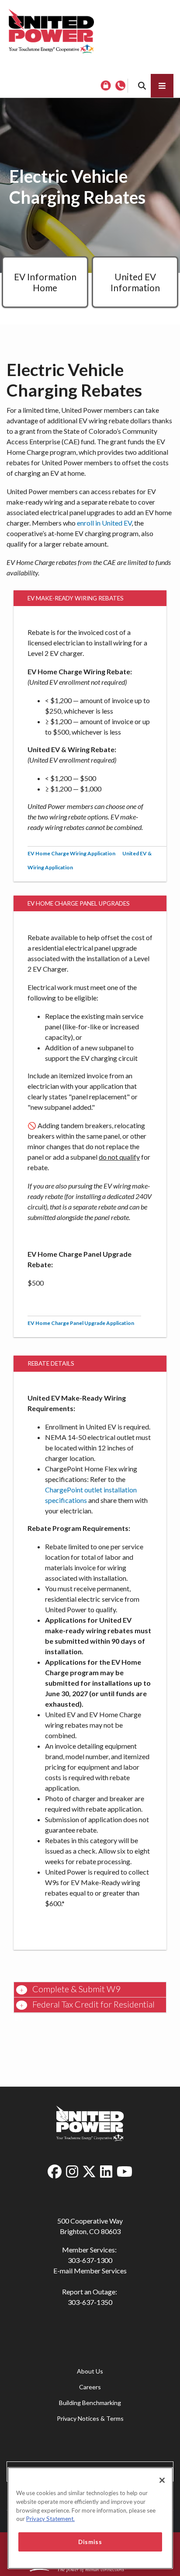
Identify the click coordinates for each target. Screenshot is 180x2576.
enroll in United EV (104, 523)
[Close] (162, 2480)
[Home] (51, 31)
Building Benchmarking (90, 2403)
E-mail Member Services (90, 2271)
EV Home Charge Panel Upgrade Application (81, 1323)
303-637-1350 (90, 2302)
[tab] (90, 1990)
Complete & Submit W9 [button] (76, 1989)
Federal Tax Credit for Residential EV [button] (84, 2006)
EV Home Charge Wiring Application (71, 853)
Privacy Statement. (50, 2519)
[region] (90, 2518)
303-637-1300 (90, 2260)
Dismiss (90, 2542)
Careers (90, 2387)
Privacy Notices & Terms (90, 2418)
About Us (90, 2371)
